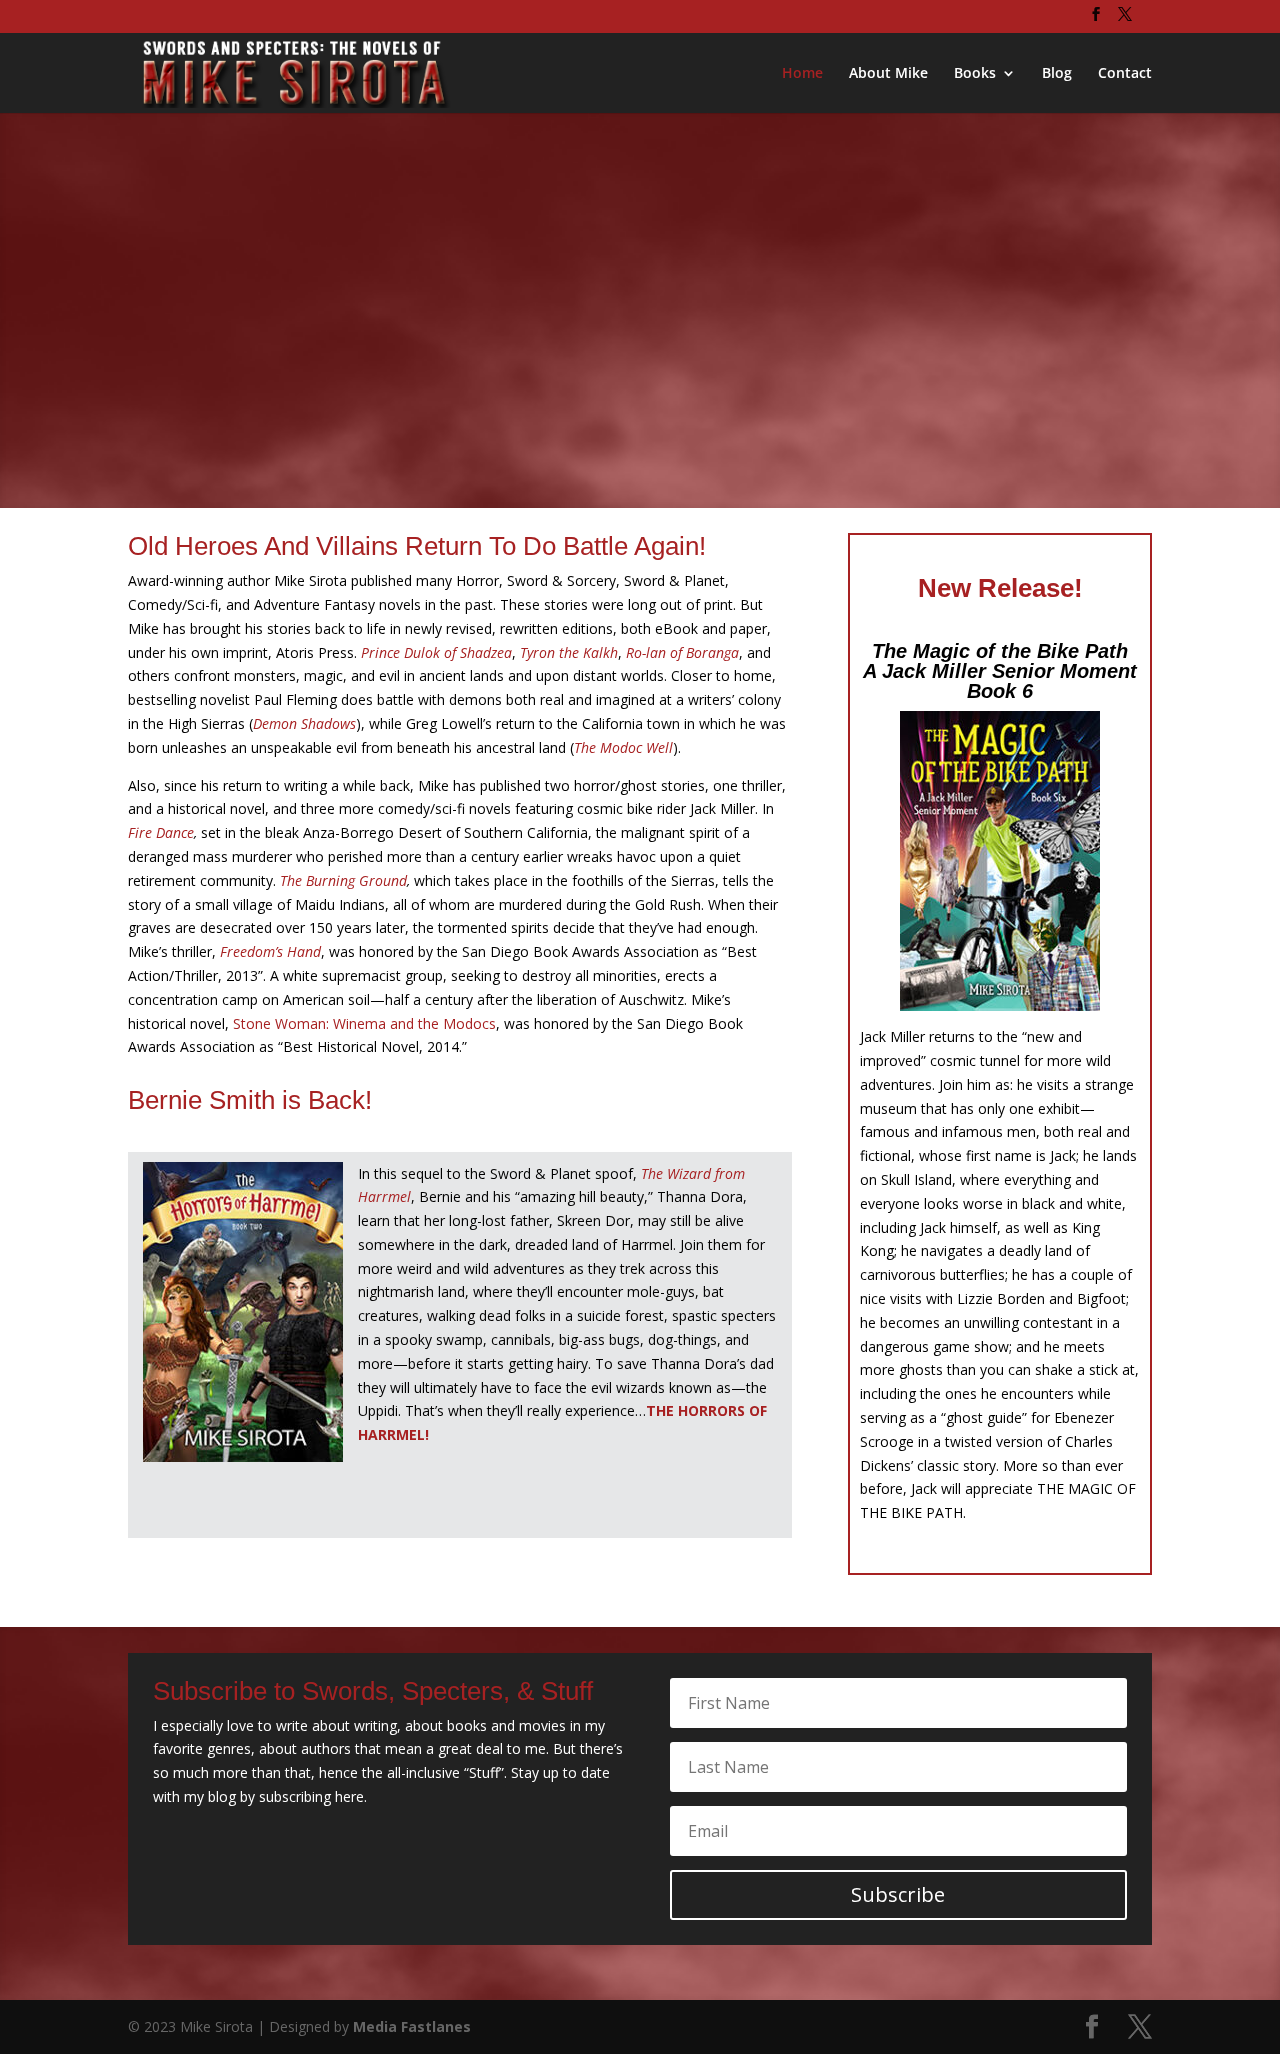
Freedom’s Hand (270, 951)
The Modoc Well (623, 747)
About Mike (888, 74)
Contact (1125, 74)
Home (802, 74)
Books (975, 74)
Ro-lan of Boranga (682, 652)
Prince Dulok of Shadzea (436, 652)
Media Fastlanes (412, 2026)
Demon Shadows (304, 723)
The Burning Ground (343, 880)
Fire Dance (161, 832)
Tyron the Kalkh (569, 652)
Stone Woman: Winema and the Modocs (362, 1023)
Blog (1057, 74)
